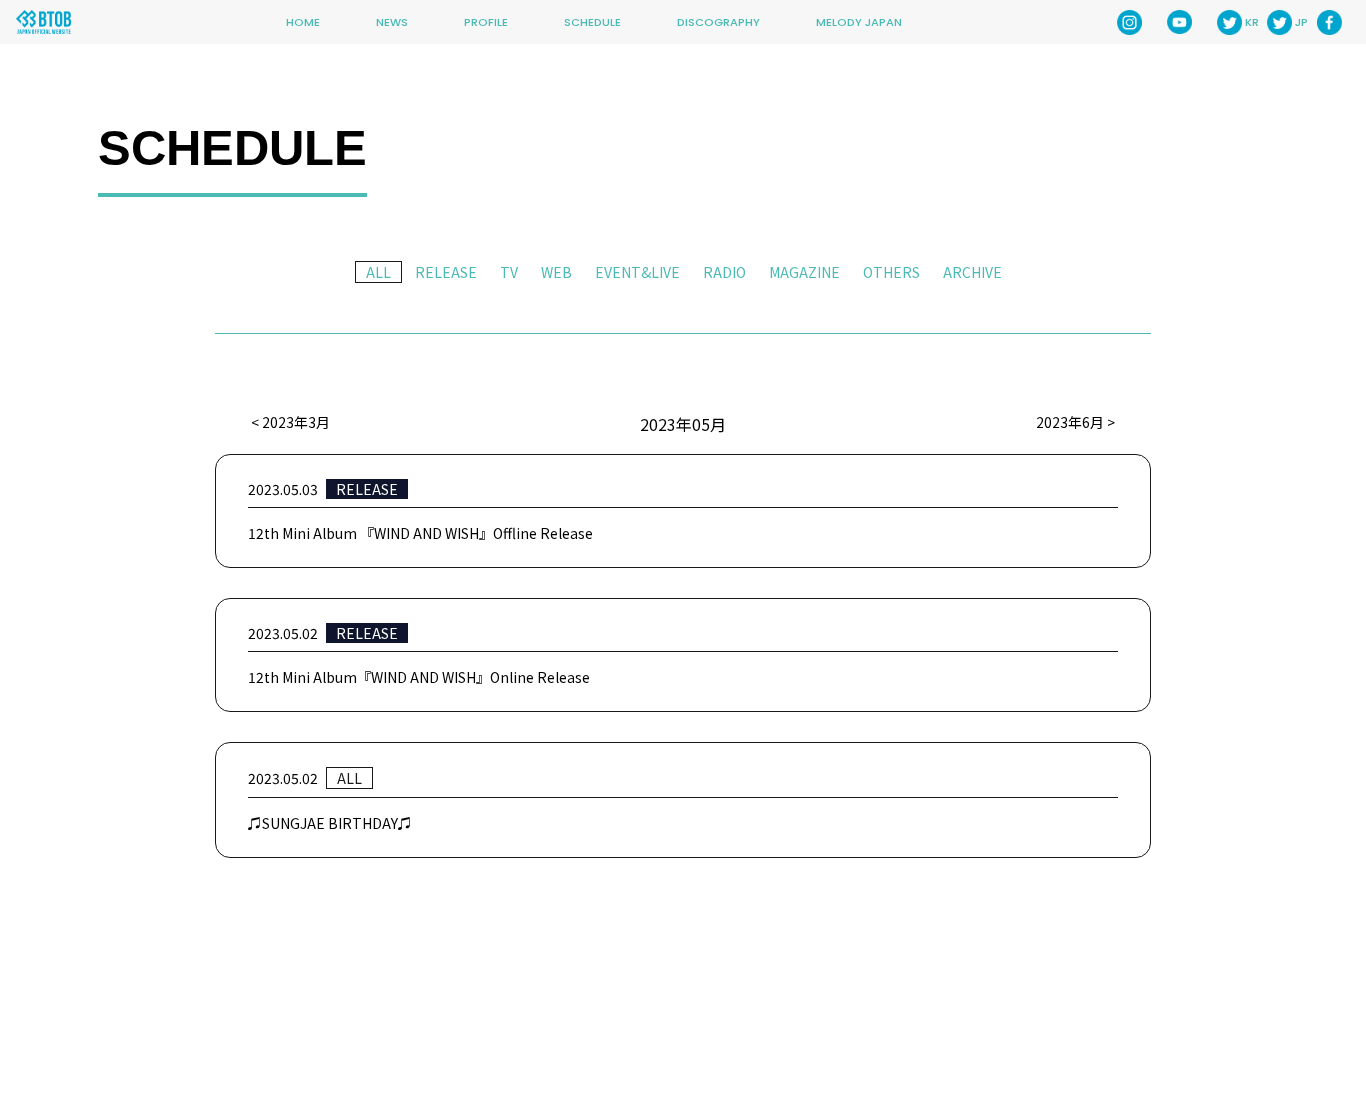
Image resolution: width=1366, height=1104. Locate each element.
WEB (556, 272)
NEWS (392, 22)
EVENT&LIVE (637, 272)
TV (509, 272)
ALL (378, 272)
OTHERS (891, 272)
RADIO (724, 272)
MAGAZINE (804, 272)
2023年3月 (296, 422)
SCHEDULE (592, 22)
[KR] (1229, 22)
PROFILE (486, 22)
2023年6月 (1070, 422)
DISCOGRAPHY (718, 22)
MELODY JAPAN (859, 22)
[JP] (1279, 22)
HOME (303, 22)
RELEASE (446, 272)
